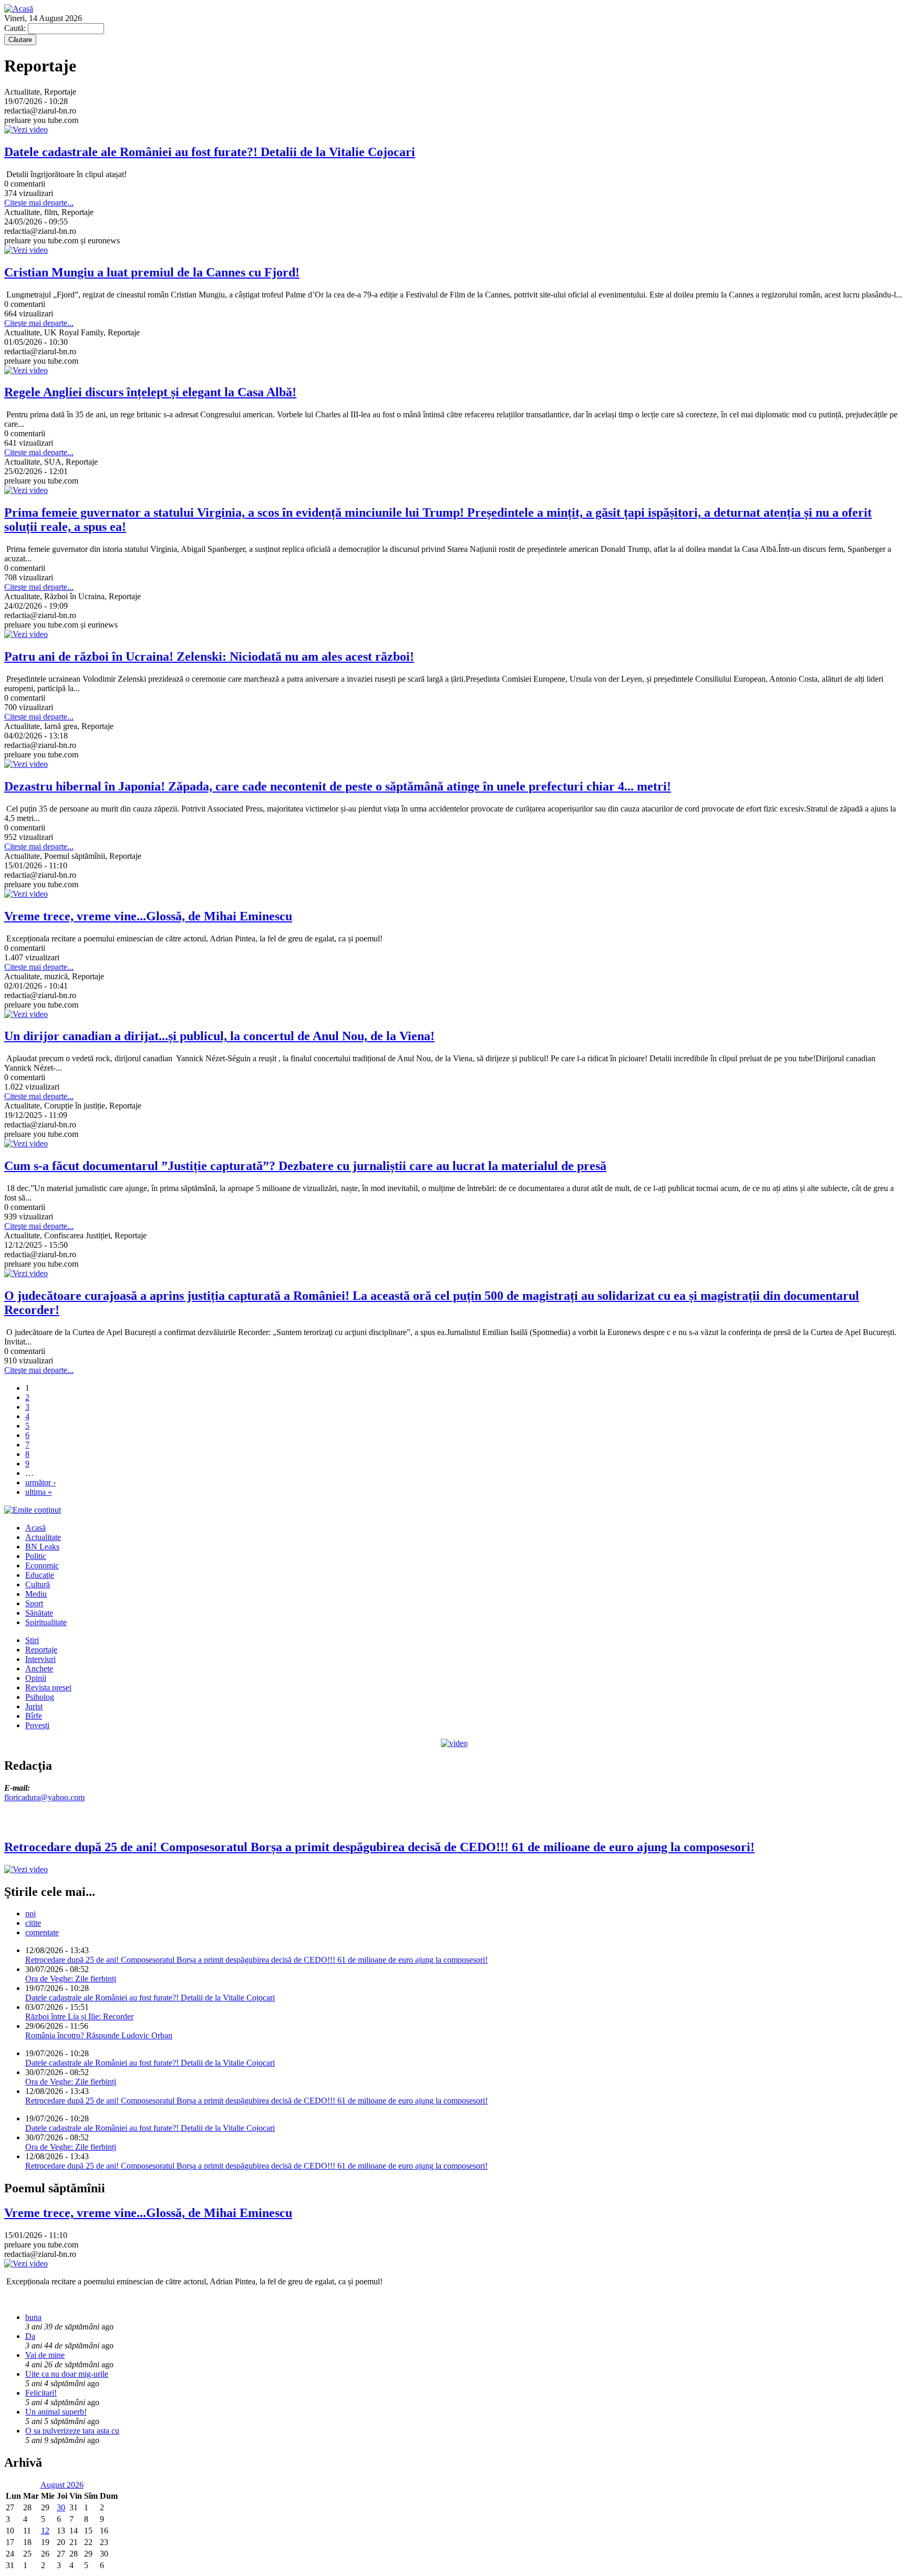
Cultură (38, 1584)
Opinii (36, 1678)
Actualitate (43, 1537)
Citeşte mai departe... (39, 203)
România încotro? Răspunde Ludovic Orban (99, 2035)
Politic (36, 1556)
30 (61, 2507)
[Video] (454, 1743)
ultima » (39, 1492)
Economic (42, 1566)
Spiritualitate (46, 1622)
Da (30, 2336)
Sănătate (39, 1613)
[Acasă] (19, 9)
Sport (34, 1603)
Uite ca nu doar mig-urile (67, 2374)
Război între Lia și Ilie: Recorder (79, 2016)
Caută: (16, 28)
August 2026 (62, 2485)
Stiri (32, 1640)
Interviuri (40, 1659)
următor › (40, 1482)
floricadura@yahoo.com (44, 1797)
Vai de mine (45, 2355)
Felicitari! (41, 2393)
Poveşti (37, 1725)
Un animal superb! (56, 2412)
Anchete (39, 1669)
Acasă (35, 1528)
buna (33, 2317)
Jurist (34, 1706)
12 (45, 2531)
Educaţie (40, 1575)
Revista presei (48, 1687)
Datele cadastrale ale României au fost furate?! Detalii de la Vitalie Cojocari (150, 1998)
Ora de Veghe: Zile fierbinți (71, 1979)
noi (30, 1913)
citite (33, 1923)
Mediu (36, 1594)
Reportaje (41, 1650)
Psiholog (40, 1697)
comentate (42, 1932)
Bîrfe (34, 1716)
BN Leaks (42, 1547)
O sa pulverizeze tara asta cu (72, 2431)
